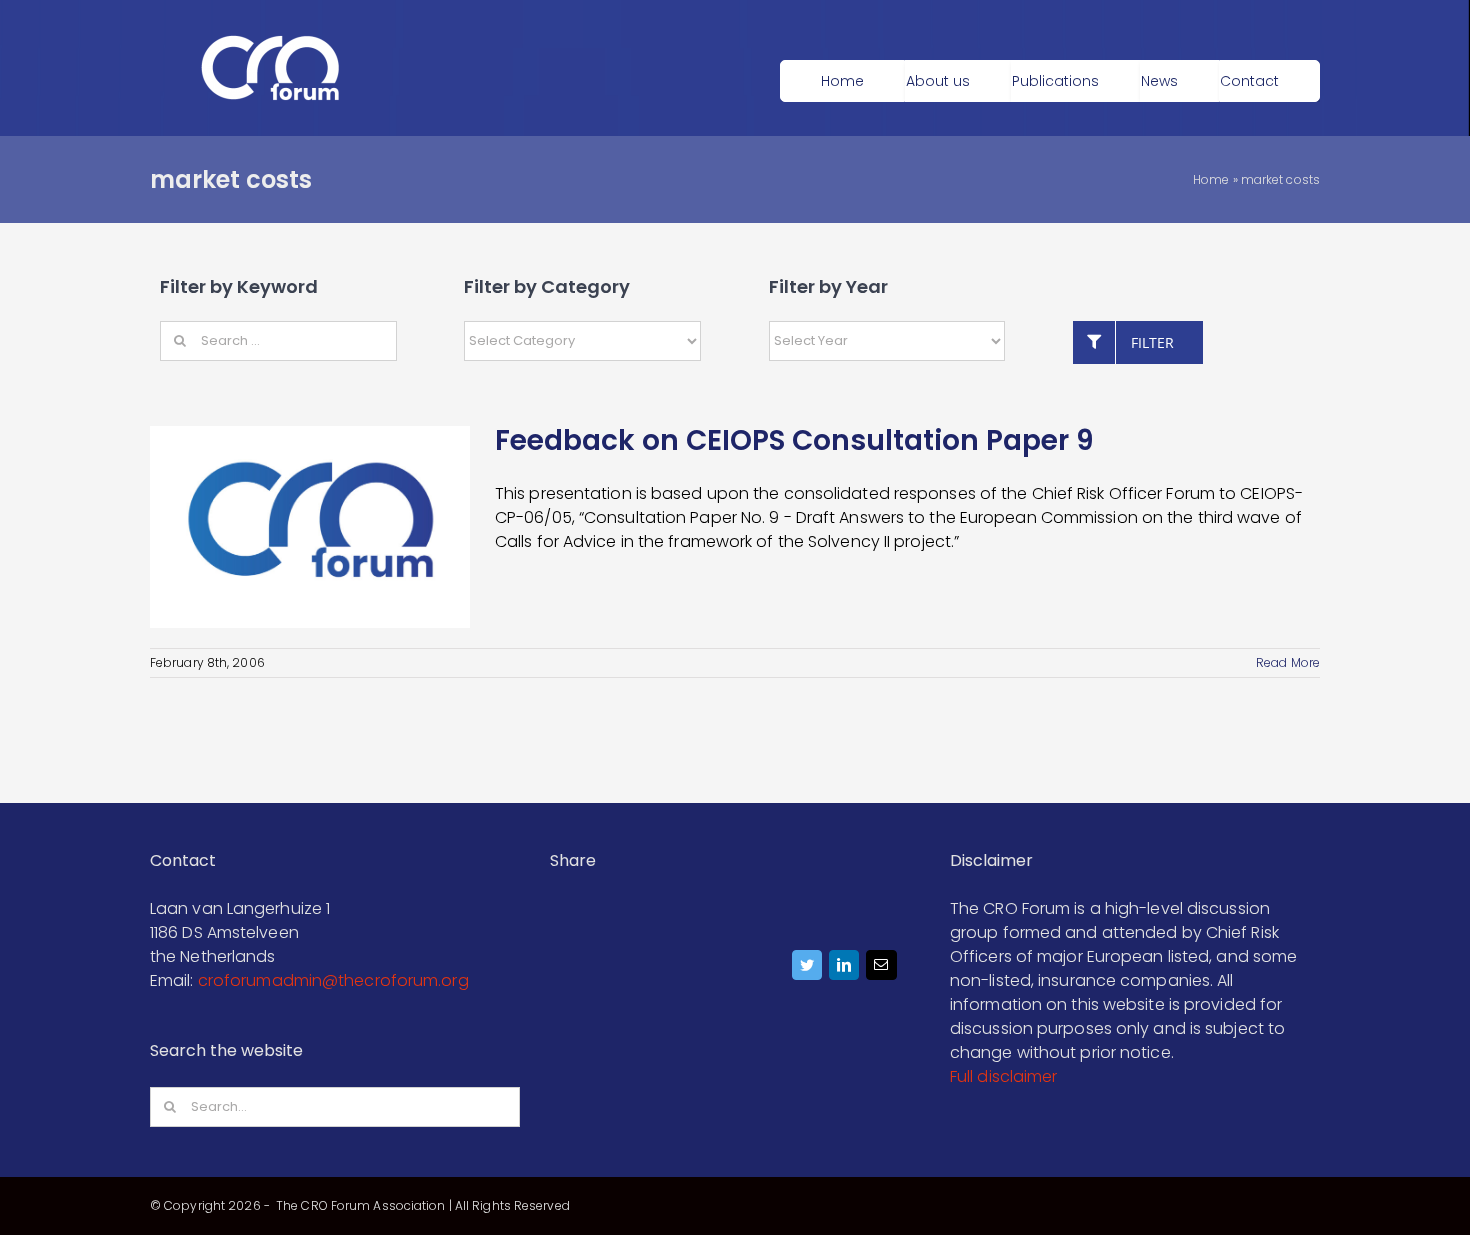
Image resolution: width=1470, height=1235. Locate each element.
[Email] (881, 970)
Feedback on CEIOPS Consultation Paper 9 (794, 440)
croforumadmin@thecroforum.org (333, 980)
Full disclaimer (1004, 1076)
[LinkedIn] (844, 970)
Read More (1288, 662)
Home (1211, 179)
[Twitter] (807, 970)
